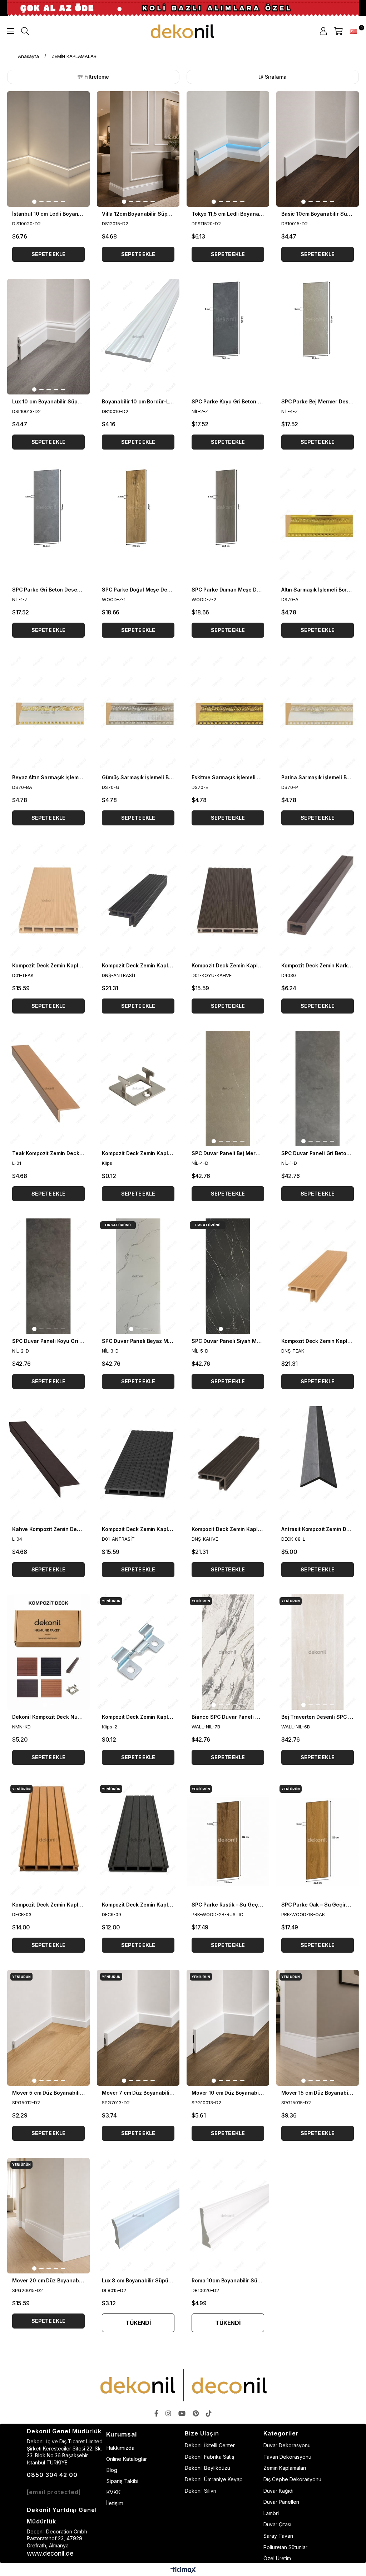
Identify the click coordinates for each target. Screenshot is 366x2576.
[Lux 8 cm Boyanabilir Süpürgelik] (138, 2216)
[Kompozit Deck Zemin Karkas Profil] (318, 900)
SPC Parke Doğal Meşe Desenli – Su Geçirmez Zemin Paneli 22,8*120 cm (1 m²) (138, 590)
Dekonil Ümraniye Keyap (214, 2479)
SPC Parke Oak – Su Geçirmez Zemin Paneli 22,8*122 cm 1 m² (318, 1905)
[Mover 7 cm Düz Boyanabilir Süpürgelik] (138, 2028)
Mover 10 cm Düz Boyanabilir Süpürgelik (228, 2093)
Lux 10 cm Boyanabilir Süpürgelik (48, 401)
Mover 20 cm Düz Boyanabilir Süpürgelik (48, 2280)
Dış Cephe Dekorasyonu (292, 2479)
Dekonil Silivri (201, 2491)
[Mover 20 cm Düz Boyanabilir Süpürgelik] (48, 2216)
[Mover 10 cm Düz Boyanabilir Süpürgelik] (228, 2028)
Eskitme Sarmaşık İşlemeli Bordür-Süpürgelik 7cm (228, 777)
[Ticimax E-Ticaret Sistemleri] (183, 2570)
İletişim (115, 2503)
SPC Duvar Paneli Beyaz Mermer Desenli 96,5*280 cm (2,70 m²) (138, 1341)
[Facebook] (156, 2413)
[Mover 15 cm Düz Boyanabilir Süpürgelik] (318, 2028)
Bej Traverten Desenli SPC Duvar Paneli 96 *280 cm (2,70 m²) (318, 1717)
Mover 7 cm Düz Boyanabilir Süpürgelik (138, 2093)
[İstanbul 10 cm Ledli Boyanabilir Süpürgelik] (48, 149)
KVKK (113, 2492)
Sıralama (276, 77)
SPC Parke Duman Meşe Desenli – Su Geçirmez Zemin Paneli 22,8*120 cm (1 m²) (228, 590)
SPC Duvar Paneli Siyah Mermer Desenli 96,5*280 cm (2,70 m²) (228, 1341)
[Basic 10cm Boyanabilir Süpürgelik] (318, 149)
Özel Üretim (277, 2558)
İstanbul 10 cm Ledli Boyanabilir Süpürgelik (48, 214)
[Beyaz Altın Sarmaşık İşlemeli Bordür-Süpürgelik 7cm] (48, 713)
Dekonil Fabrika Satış (209, 2457)
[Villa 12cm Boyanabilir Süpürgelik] (138, 149)
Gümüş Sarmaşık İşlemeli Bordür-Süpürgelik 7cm (138, 777)
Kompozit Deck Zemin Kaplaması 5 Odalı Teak (48, 965)
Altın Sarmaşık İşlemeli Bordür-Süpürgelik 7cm (318, 590)
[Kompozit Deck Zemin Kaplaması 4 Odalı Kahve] (48, 1840)
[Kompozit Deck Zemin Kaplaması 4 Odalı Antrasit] (138, 1840)
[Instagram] (168, 2413)
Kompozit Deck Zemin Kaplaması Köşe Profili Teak (318, 1341)
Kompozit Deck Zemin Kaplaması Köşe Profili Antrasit (138, 965)
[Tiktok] (209, 2413)
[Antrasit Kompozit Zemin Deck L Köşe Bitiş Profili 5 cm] (318, 1464)
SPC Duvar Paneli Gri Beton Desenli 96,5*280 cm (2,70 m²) (318, 1153)
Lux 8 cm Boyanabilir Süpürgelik (138, 2280)
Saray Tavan (278, 2536)
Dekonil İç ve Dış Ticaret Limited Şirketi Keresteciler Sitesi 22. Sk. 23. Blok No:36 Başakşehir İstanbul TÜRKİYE (65, 2452)
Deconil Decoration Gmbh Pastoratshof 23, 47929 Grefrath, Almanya (57, 2538)
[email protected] (54, 2492)
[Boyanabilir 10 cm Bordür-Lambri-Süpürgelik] (138, 337)
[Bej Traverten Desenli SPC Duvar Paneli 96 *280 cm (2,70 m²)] (318, 1652)
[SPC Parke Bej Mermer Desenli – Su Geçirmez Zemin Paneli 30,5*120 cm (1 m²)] (318, 337)
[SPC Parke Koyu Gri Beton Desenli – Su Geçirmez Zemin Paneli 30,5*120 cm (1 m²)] (228, 337)
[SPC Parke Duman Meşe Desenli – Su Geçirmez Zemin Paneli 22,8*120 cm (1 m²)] (228, 524)
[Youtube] (182, 2413)
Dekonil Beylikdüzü (207, 2468)
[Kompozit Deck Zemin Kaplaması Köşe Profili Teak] (318, 1276)
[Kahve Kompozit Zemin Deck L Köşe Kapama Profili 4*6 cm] (48, 1464)
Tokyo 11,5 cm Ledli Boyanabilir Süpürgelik (228, 214)
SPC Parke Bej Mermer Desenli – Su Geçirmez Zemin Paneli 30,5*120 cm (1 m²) (318, 401)
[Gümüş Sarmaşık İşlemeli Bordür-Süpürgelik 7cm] (138, 713)
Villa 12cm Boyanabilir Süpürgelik (138, 214)
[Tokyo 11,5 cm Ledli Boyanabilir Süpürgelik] (228, 149)
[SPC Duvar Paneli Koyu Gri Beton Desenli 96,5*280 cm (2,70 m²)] (48, 1276)
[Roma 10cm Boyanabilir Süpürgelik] (228, 2216)
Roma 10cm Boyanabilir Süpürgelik (228, 2280)
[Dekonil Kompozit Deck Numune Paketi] (48, 1652)
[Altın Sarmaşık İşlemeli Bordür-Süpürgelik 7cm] (318, 524)
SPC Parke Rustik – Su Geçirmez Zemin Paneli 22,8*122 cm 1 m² (228, 1905)
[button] (34, 202)
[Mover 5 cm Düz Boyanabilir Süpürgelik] (48, 2028)
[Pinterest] (196, 2413)
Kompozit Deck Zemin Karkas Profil (318, 965)
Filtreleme (97, 77)
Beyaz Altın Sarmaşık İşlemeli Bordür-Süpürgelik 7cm (48, 777)
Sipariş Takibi (122, 2481)
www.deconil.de (50, 2553)
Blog (112, 2470)
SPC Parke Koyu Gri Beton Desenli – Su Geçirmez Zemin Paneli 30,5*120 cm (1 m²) (228, 401)
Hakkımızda (120, 2448)
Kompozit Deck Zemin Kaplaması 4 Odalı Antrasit (138, 1905)
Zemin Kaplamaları (285, 2468)
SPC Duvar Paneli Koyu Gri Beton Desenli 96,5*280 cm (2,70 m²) (48, 1341)
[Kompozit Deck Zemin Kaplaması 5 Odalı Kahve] (228, 900)
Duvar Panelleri (281, 2502)
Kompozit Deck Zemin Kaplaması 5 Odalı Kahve (228, 965)
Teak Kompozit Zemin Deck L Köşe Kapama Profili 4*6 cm (48, 1153)
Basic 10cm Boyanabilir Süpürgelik (318, 214)
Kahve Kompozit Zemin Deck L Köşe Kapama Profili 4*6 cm (48, 1529)
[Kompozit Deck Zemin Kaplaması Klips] (138, 1088)
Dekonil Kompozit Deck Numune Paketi (48, 1717)
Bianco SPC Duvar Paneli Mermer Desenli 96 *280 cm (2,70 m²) (228, 1717)
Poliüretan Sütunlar (285, 2547)
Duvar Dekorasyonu (287, 2445)
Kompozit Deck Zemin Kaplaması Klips (138, 1153)
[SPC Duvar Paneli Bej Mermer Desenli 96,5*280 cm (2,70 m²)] (228, 1088)
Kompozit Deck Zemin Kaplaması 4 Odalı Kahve (48, 1905)
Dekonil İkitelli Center (210, 2445)
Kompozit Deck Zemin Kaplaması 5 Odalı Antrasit (138, 1529)
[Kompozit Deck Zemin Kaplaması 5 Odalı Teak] (48, 900)
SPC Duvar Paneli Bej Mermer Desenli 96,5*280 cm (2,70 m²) (228, 1153)
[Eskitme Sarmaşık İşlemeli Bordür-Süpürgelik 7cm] (228, 713)
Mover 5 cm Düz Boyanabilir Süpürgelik (48, 2093)
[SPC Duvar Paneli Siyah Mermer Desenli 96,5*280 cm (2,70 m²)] (228, 1276)
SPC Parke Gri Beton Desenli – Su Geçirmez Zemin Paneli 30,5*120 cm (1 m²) (48, 590)
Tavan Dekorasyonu (287, 2457)
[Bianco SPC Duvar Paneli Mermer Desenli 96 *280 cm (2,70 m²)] (228, 1652)
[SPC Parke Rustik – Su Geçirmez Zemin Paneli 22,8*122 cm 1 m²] (228, 1840)
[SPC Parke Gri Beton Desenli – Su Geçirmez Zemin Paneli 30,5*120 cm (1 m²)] (48, 524)
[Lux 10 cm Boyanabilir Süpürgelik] (48, 337)
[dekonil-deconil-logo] (183, 2385)
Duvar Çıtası (277, 2524)
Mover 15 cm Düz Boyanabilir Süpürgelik (318, 2093)
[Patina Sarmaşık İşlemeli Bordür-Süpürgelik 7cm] (318, 713)
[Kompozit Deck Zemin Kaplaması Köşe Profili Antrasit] (138, 900)
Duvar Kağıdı (278, 2491)
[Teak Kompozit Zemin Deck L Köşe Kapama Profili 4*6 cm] (48, 1088)
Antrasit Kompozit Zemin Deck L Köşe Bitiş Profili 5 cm (318, 1529)
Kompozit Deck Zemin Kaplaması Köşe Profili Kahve (228, 1529)
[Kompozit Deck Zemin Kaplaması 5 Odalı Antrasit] (138, 1464)
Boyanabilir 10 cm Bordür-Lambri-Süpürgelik (138, 401)
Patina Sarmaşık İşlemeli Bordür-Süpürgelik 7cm (318, 777)
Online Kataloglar (127, 2459)
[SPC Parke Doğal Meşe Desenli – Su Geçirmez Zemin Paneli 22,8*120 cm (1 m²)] (138, 524)
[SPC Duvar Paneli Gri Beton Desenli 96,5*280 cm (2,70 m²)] (318, 1088)
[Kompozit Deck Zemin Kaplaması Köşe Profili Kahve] (228, 1464)
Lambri (271, 2513)
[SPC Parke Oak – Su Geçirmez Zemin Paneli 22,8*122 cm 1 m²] (318, 1840)
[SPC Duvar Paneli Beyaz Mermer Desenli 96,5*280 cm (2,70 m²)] (138, 1276)
